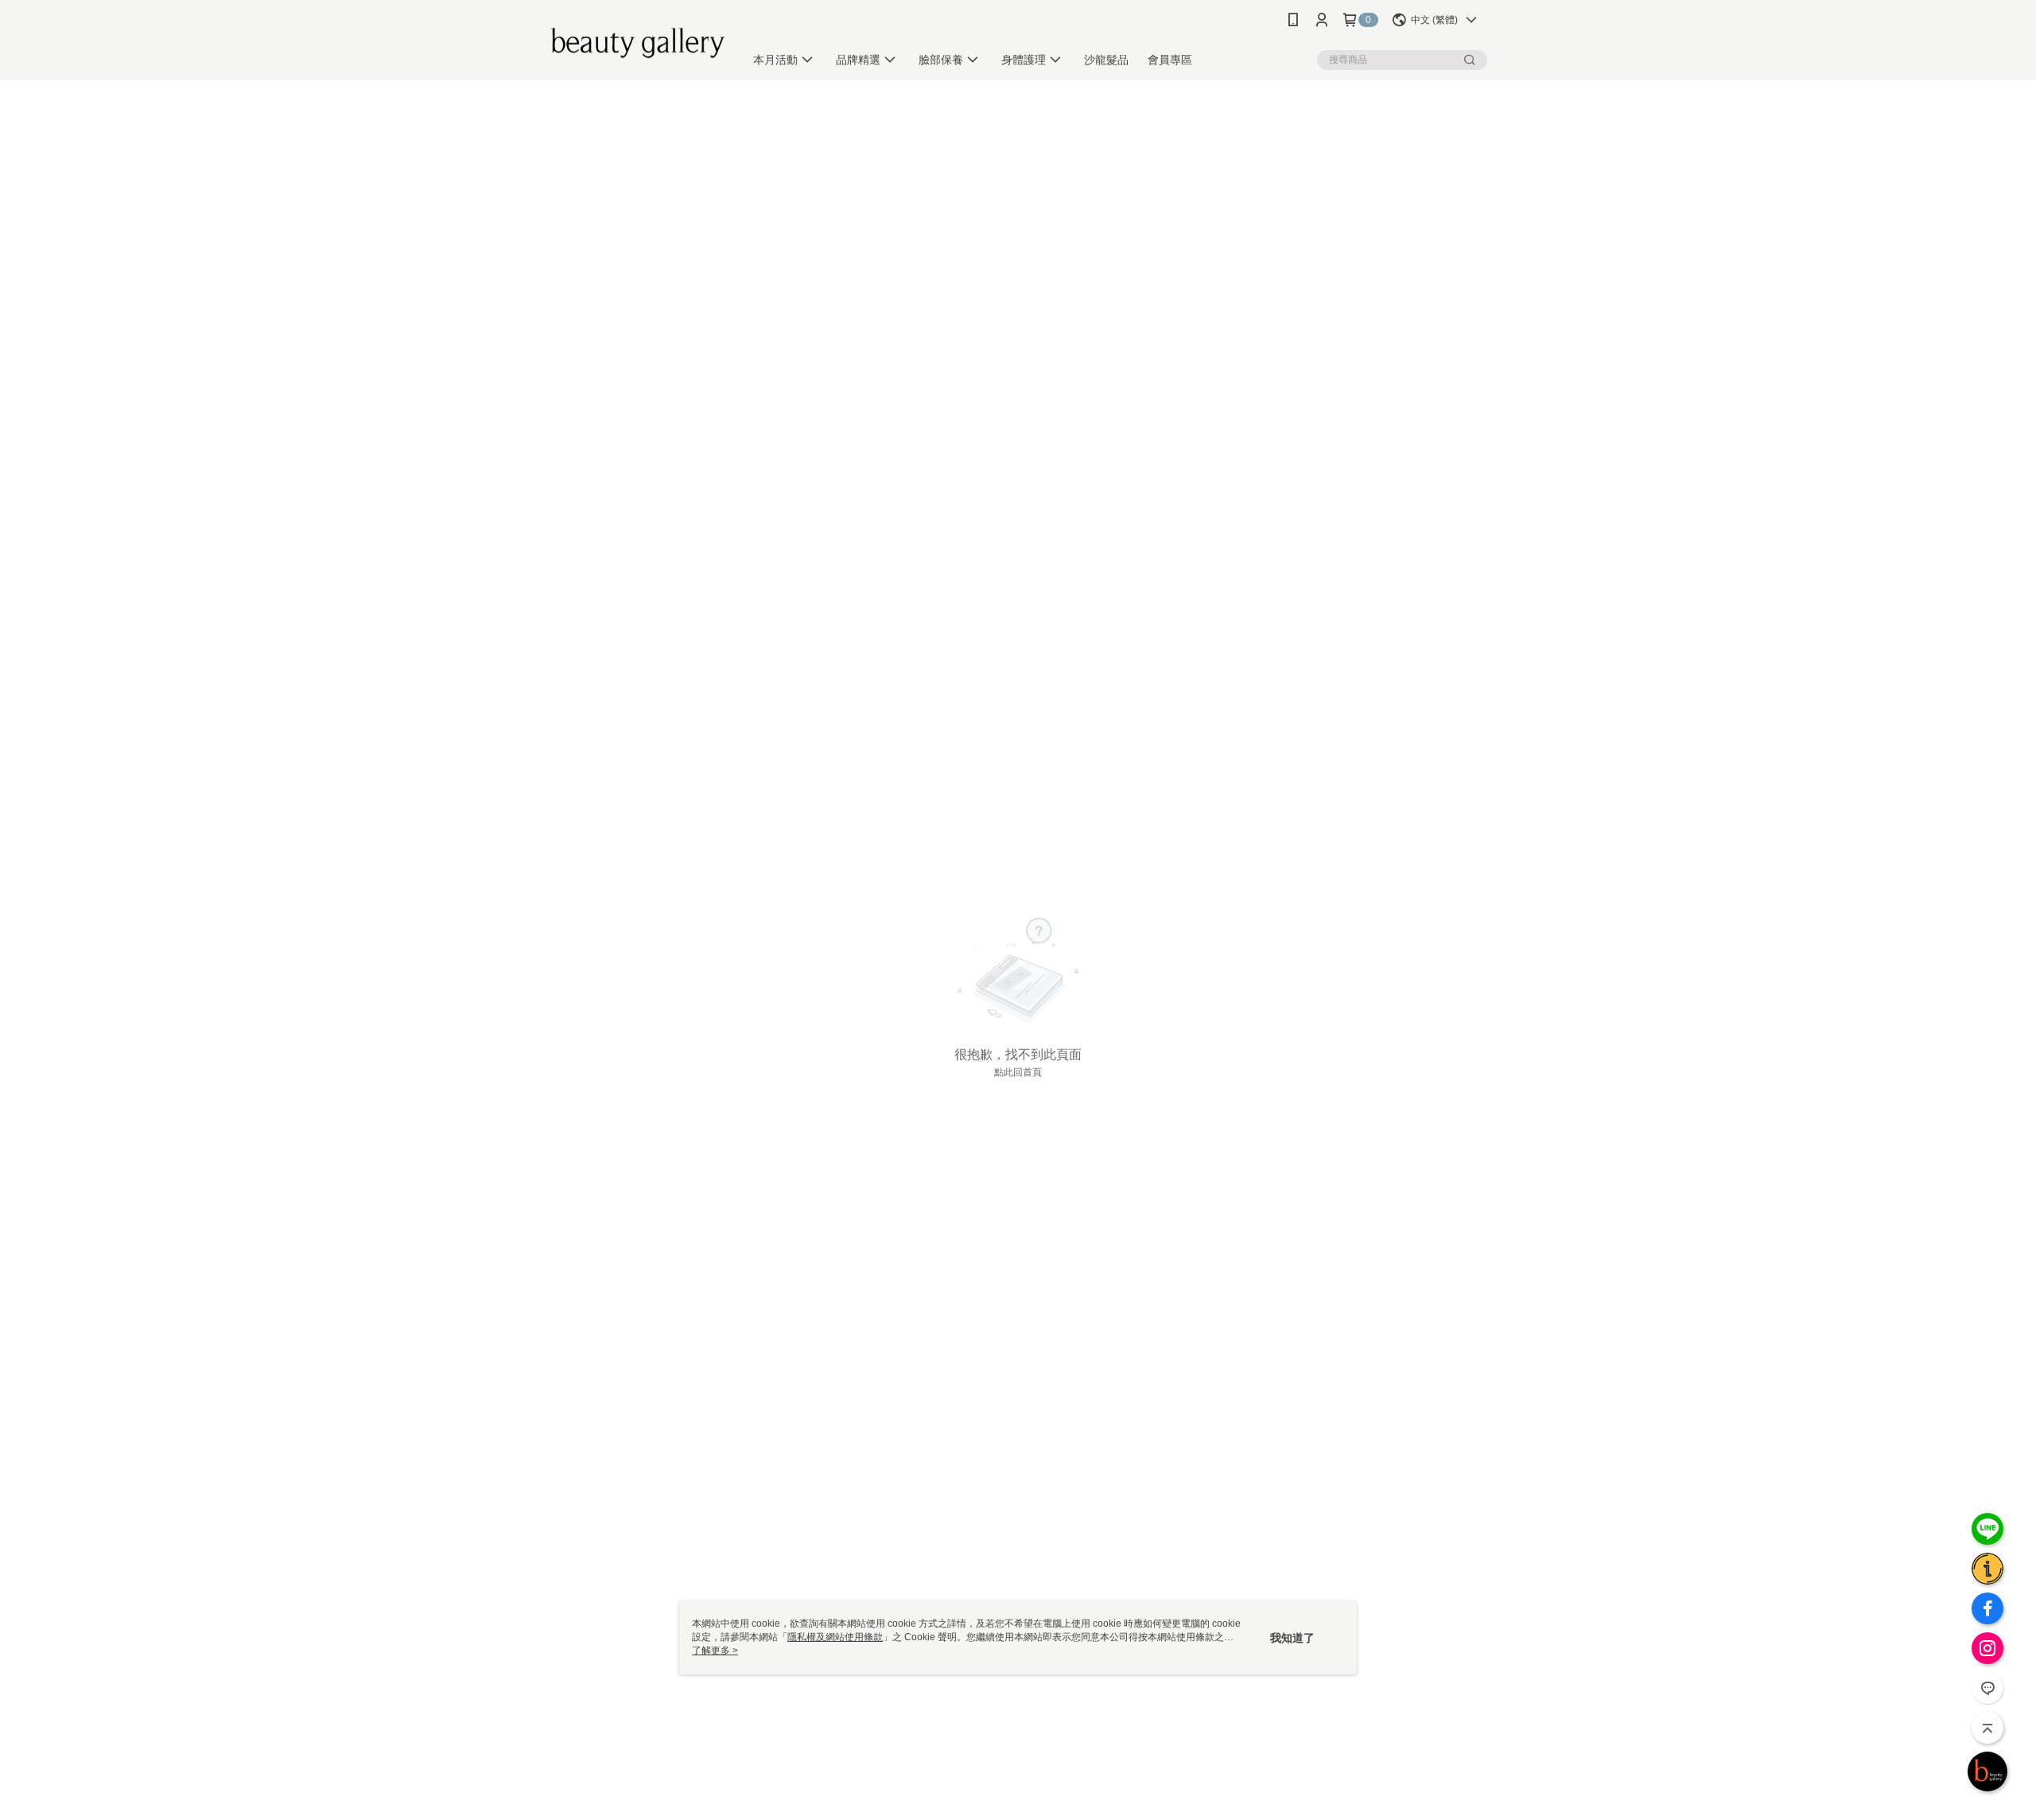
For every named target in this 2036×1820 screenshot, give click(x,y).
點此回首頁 (1018, 1072)
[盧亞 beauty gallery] (637, 42)
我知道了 (1292, 1638)
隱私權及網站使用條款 (835, 1637)
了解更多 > (715, 1651)
